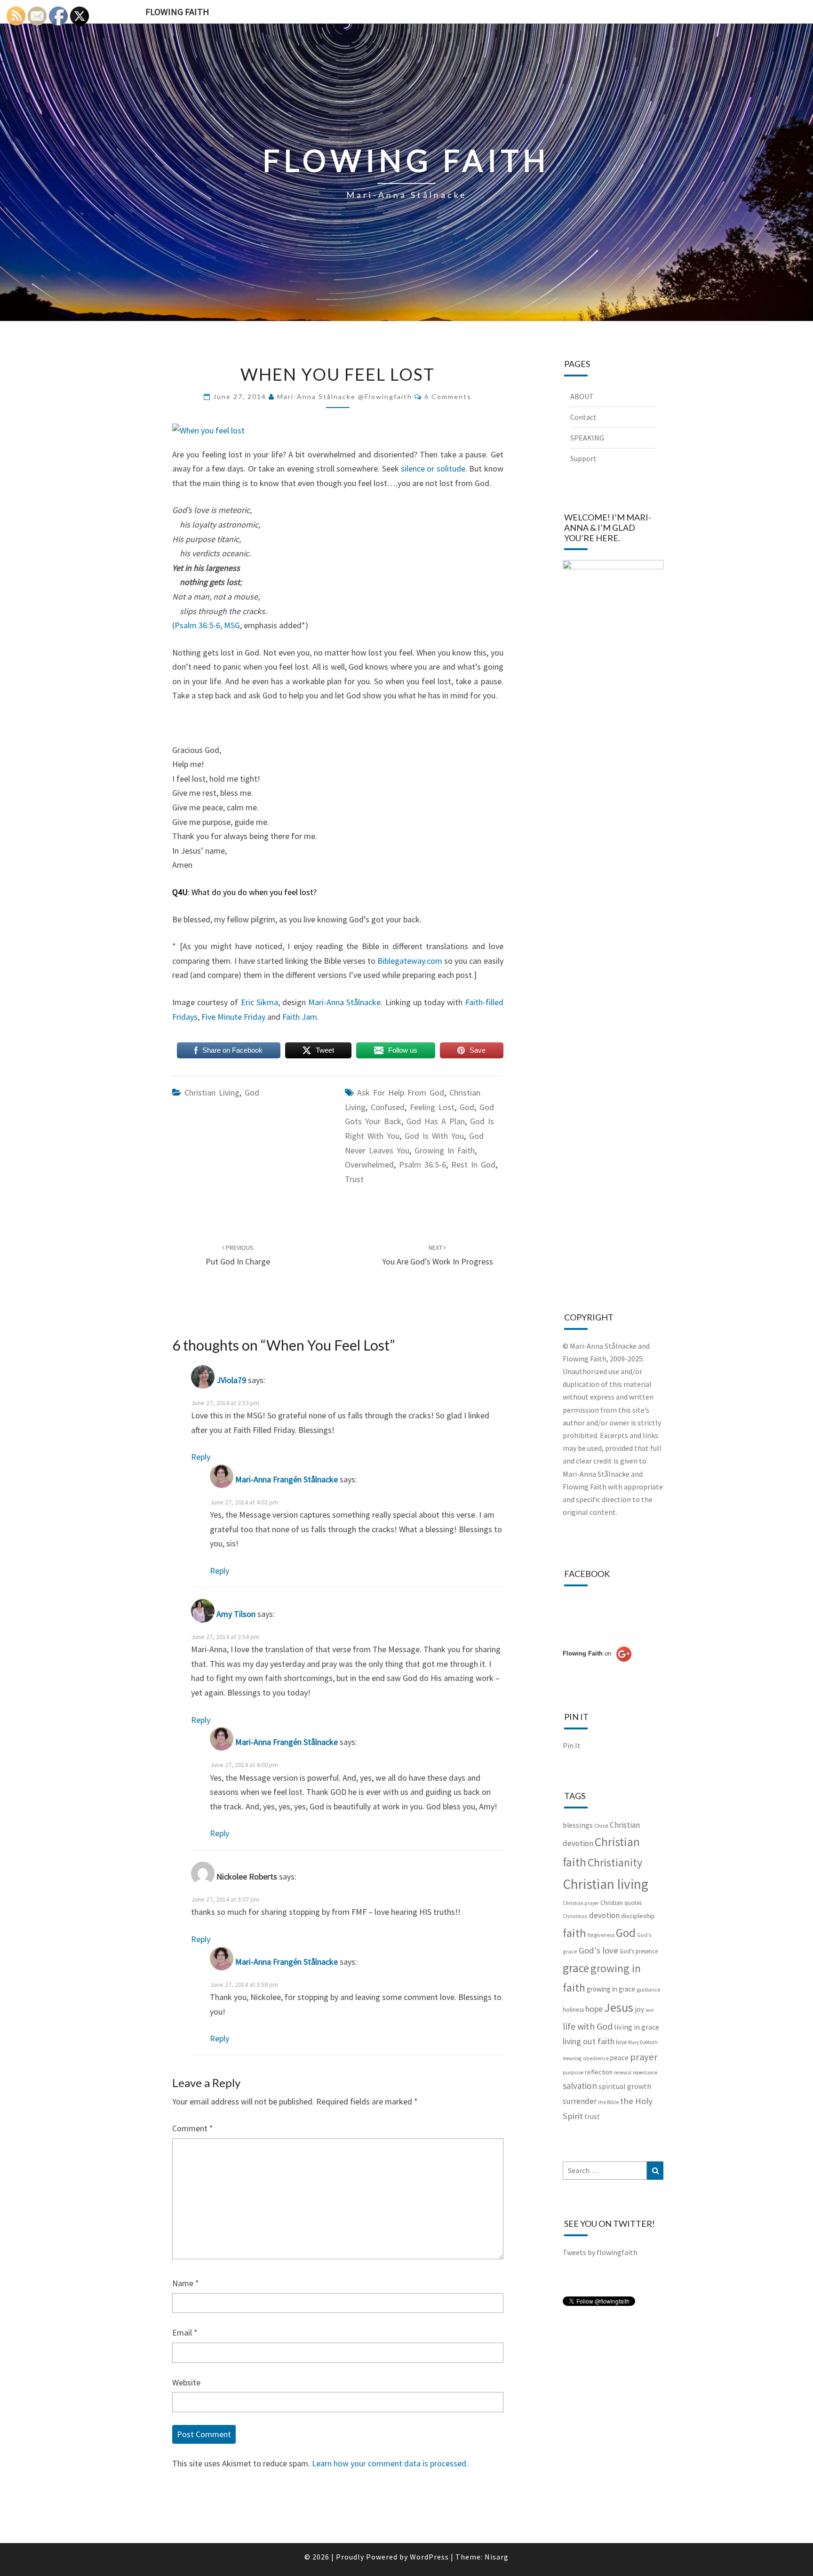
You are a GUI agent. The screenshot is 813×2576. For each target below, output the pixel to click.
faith (574, 1933)
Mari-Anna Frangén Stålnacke (287, 1479)
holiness (573, 2010)
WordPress (429, 2557)
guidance (648, 1989)
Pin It (572, 1745)
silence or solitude (433, 468)
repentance (645, 2072)
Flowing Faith (177, 12)
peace (619, 2058)
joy (639, 2009)
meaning (572, 2058)
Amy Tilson (236, 1614)
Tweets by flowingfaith (600, 2252)
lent (650, 2010)
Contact (583, 417)
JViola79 (231, 1380)
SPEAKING (587, 438)
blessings (578, 1825)
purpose (573, 2072)
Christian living (212, 1092)
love (621, 2042)
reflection (599, 2072)
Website (186, 2382)
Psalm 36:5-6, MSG (207, 625)
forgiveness (601, 1935)
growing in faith (445, 1150)
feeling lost (432, 1107)
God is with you (434, 1136)
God (252, 1092)
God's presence (639, 1951)
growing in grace (611, 1989)
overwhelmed (369, 1164)
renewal (623, 2072)
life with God (588, 2026)
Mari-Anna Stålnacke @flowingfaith (345, 396)
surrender (580, 2101)
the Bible (608, 2102)
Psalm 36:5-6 (422, 1164)
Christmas (575, 1916)
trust (354, 1179)
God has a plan (436, 1121)
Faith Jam (300, 1017)
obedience (596, 2058)
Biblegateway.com (410, 961)
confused (388, 1107)
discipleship (638, 1916)
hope (594, 2009)
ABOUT (582, 396)
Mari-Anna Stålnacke (343, 1002)
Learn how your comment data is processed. (390, 2463)
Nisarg (497, 2557)
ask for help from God (401, 1092)
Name (186, 2283)
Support (583, 458)
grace (576, 1968)
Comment (193, 2128)
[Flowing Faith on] (597, 1666)
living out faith (589, 2041)
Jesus (619, 2007)
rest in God (473, 1164)
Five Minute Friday (233, 1017)
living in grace (637, 2027)
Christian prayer (581, 1903)
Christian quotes (621, 1903)
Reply (201, 1457)
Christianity (615, 1863)
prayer (644, 2057)
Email (185, 2332)
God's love (598, 1950)
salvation (580, 2086)
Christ (601, 1826)
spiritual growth (625, 2086)
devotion (604, 1915)
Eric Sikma (259, 1002)
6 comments (448, 396)
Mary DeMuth (643, 2042)
